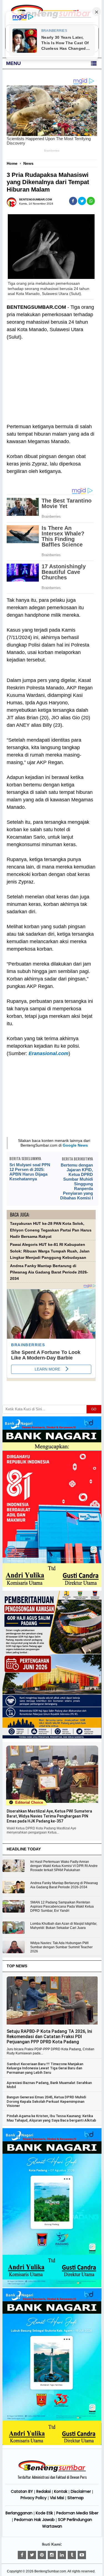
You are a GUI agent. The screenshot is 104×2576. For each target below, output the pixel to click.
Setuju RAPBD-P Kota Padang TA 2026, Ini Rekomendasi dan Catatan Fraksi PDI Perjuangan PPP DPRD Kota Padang (49, 2037)
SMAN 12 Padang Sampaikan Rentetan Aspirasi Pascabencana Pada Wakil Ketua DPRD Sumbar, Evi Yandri (62, 1906)
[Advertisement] (51, 386)
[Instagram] (52, 2555)
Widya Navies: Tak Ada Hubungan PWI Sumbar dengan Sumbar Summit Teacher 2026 (61, 1947)
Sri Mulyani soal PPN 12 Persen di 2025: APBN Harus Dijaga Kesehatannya (30, 1172)
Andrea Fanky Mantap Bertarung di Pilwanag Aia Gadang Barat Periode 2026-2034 (49, 1272)
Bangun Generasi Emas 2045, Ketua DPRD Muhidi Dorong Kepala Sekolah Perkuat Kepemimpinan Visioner (46, 2101)
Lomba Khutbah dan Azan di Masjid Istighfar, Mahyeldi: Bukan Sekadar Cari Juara (64, 1926)
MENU (13, 63)
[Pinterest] (42, 2555)
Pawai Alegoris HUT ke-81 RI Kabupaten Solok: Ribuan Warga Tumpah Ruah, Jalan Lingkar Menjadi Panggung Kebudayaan (50, 1251)
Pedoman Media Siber (77, 2513)
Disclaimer (81, 2491)
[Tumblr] (72, 2555)
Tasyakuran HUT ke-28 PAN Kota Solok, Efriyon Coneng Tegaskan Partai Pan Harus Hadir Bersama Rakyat (51, 1230)
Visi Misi (57, 2498)
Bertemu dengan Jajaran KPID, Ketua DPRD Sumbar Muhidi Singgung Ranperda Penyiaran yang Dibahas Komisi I (77, 1181)
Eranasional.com (49, 1053)
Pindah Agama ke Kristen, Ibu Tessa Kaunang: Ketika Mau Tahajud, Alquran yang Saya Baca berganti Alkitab (51, 2118)
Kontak (61, 2491)
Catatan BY (22, 2491)
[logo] (52, 2471)
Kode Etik (44, 2513)
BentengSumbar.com (50, 2571)
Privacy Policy (34, 2498)
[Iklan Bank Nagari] (52, 2286)
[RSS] (82, 2555)
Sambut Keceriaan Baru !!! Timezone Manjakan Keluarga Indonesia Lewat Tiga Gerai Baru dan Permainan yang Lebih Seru (45, 2068)
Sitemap (76, 2498)
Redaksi (44, 2491)
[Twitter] (32, 2555)
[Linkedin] (62, 2555)
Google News (75, 1145)
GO (94, 1409)
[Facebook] (22, 2555)
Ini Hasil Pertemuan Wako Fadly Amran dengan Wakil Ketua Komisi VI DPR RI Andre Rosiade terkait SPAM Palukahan (64, 1866)
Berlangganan (19, 2513)
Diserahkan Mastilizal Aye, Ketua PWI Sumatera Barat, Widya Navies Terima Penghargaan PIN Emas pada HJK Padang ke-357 (49, 1816)
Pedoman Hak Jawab (34, 2520)
